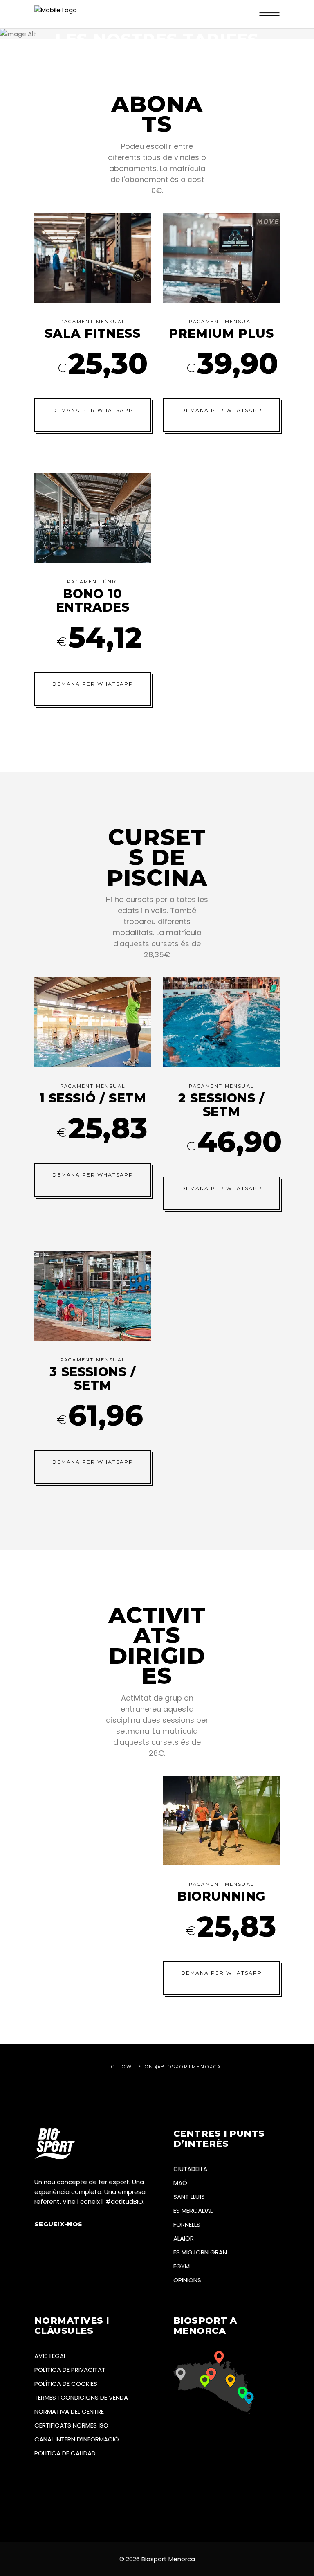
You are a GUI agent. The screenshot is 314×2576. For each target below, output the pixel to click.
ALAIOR (184, 2238)
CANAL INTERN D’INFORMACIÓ (77, 2439)
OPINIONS (187, 2280)
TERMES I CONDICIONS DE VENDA (81, 2397)
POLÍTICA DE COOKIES (66, 2384)
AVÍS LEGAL (50, 2356)
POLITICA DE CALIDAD (65, 2453)
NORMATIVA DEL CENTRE (69, 2411)
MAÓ (180, 2183)
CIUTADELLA (190, 2169)
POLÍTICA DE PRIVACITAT (70, 2370)
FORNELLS (187, 2224)
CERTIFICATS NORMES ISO (71, 2425)
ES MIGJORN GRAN (200, 2252)
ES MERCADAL (193, 2210)
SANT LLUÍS (189, 2197)
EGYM (182, 2266)
